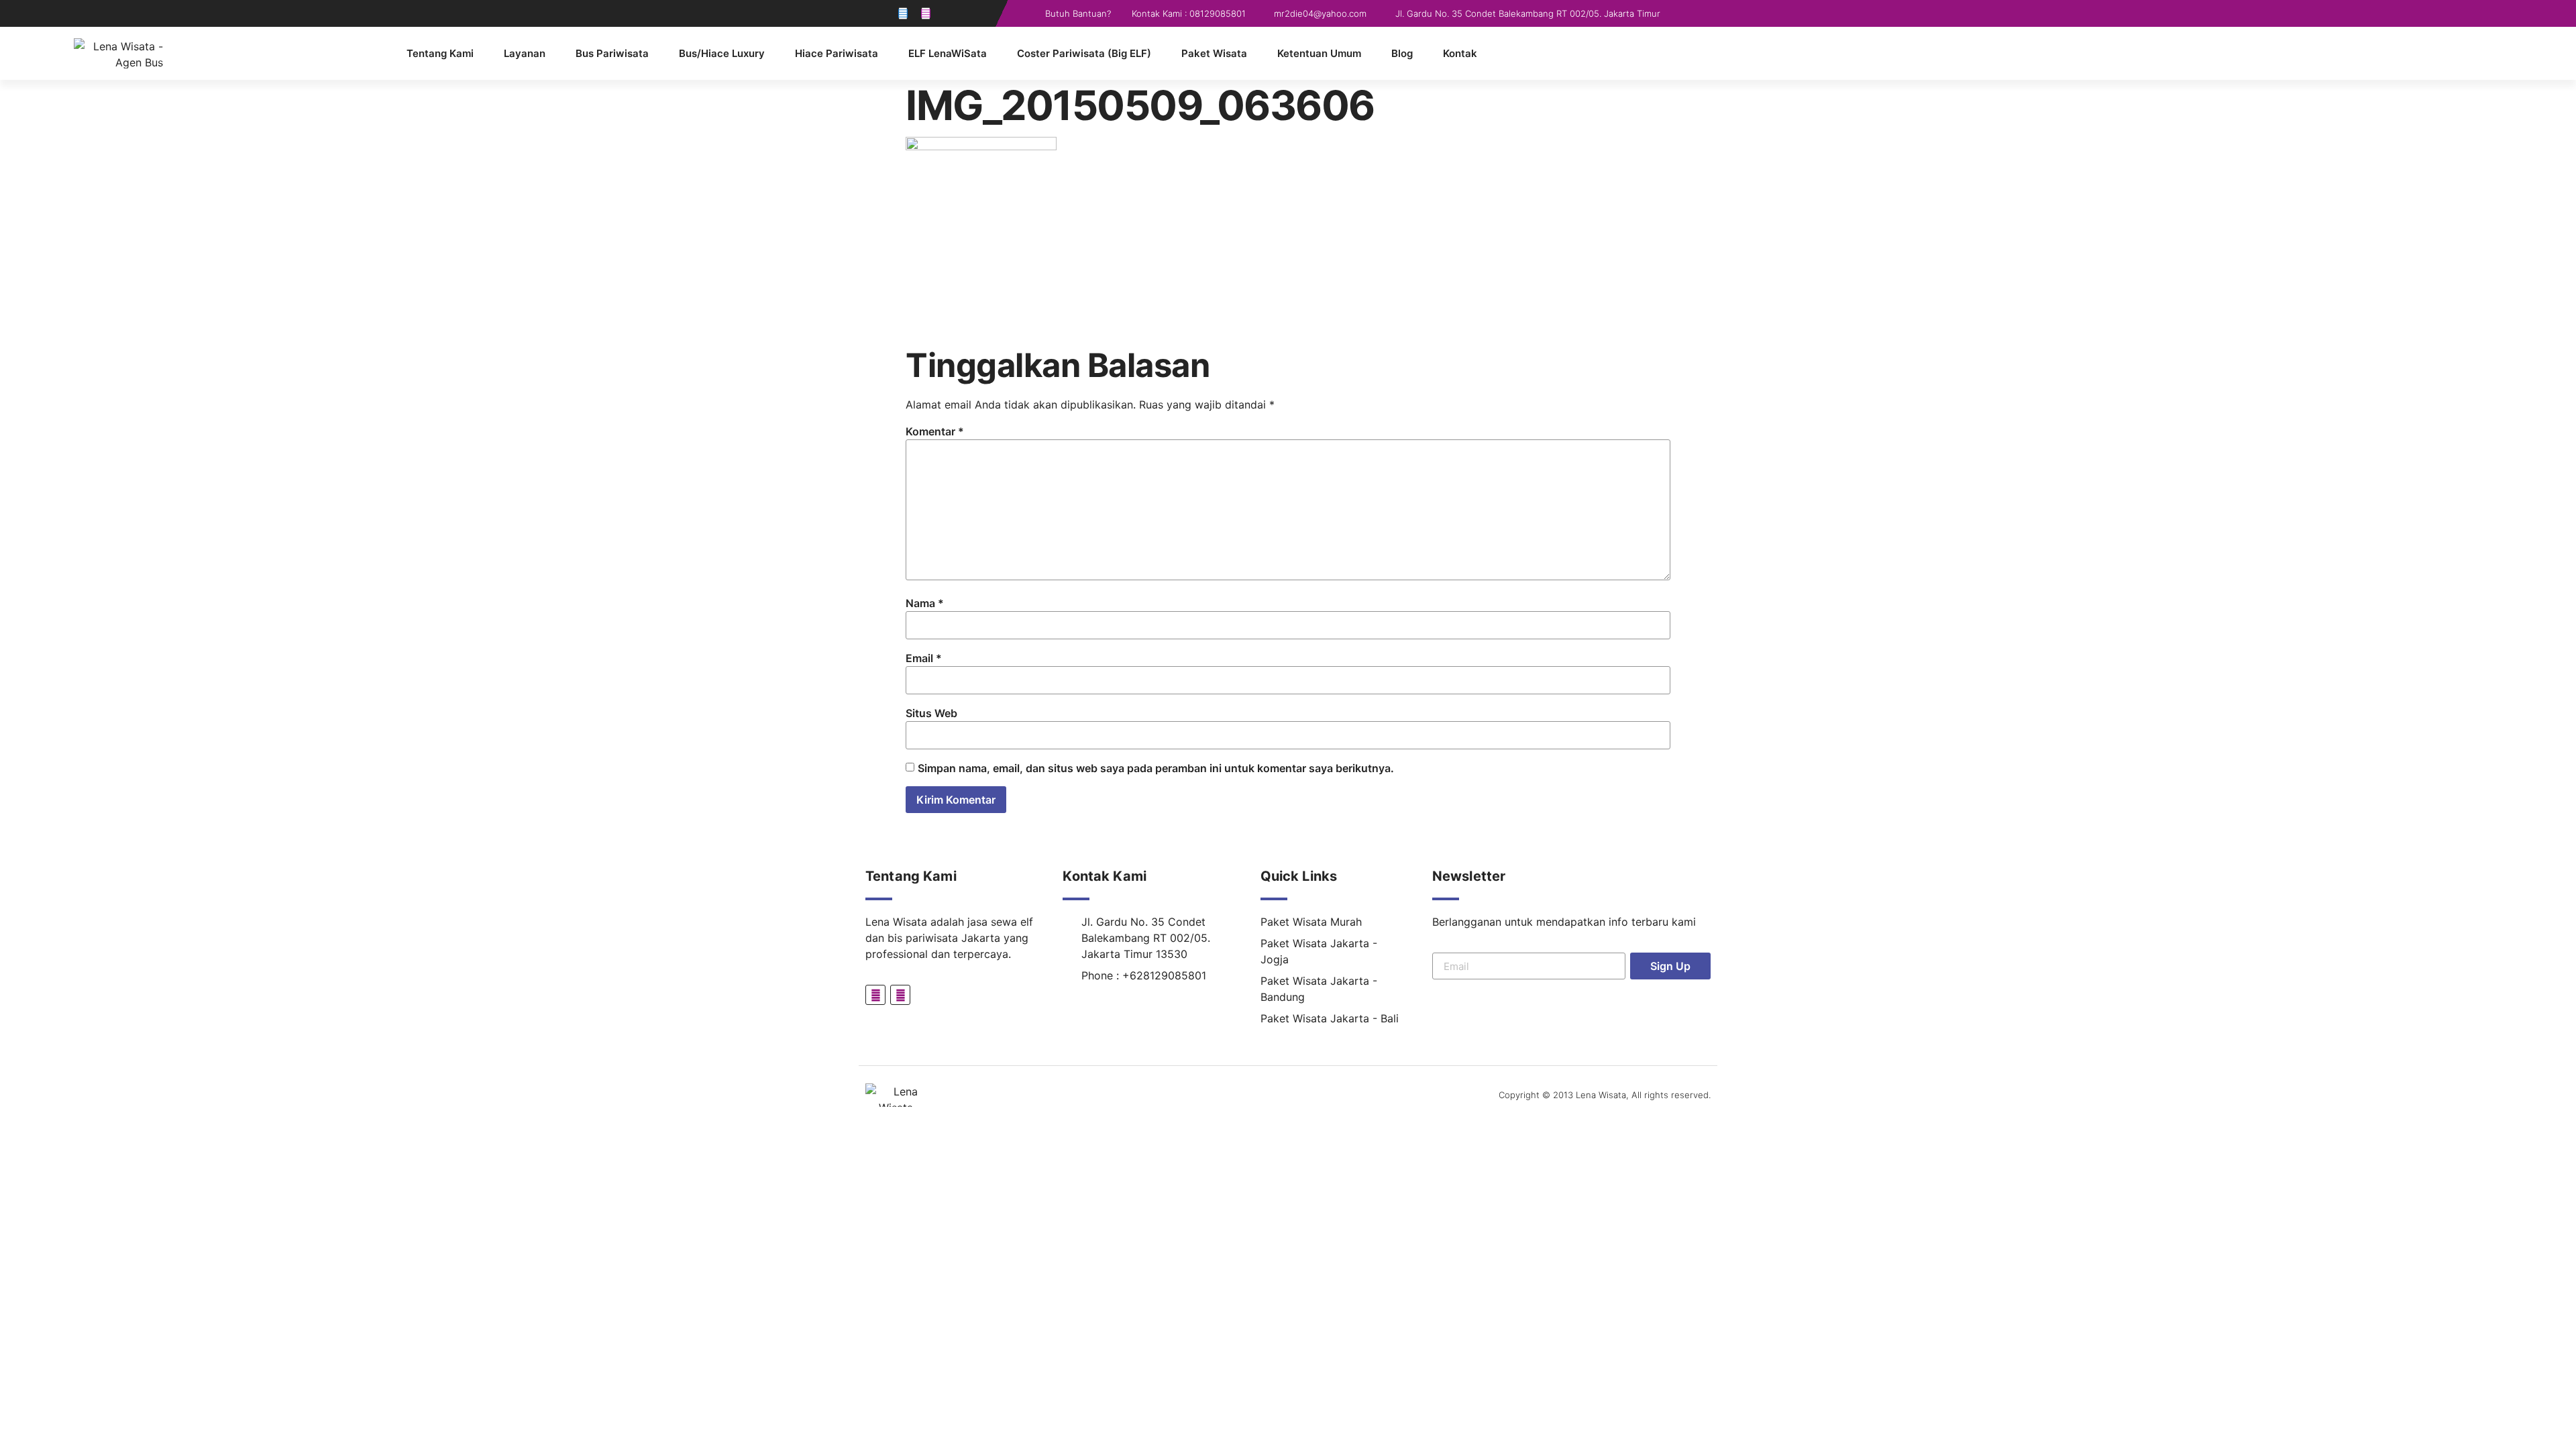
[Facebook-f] (903, 13)
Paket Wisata (1214, 53)
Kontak (1460, 53)
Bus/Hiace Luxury (722, 53)
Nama (925, 603)
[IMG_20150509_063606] (981, 146)
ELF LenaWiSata (948, 53)
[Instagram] (926, 13)
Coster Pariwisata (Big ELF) (1084, 53)
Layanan (525, 53)
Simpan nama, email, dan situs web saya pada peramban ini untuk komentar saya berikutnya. (1156, 768)
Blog (1402, 53)
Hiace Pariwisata (837, 53)
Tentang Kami (440, 53)
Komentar (935, 431)
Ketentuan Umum (1319, 53)
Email (924, 658)
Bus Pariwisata (612, 53)
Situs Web (931, 713)
